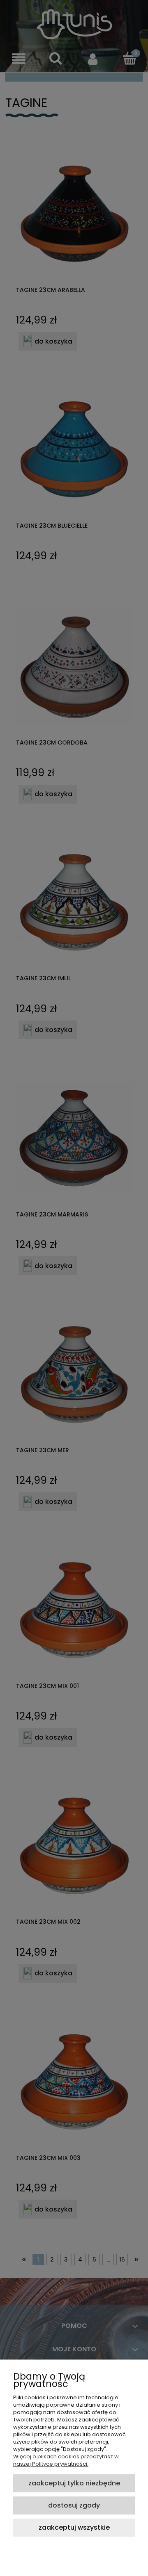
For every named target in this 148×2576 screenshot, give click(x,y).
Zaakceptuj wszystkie (74, 2527)
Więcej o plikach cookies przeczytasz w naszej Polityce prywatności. (66, 2460)
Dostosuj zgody (74, 2505)
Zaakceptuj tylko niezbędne (74, 2483)
